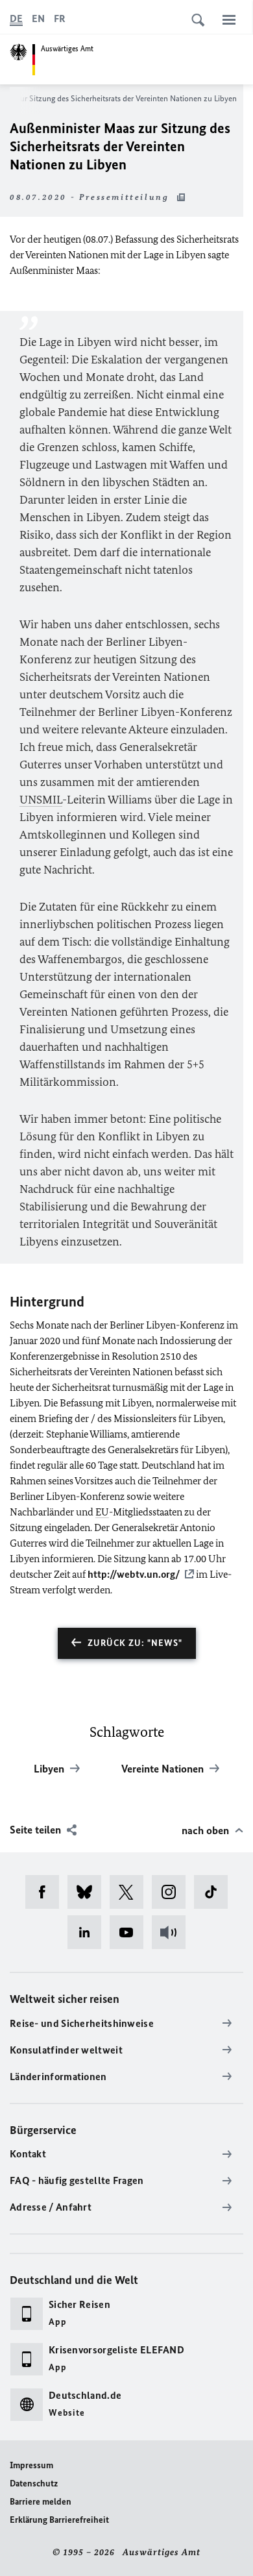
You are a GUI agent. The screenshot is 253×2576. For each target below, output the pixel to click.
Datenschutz (34, 2484)
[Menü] (229, 19)
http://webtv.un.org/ (134, 1574)
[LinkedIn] (89, 1932)
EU (102, 1512)
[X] (131, 1892)
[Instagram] (173, 1892)
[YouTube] (131, 1932)
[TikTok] (215, 1892)
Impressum (31, 2465)
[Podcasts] (173, 1932)
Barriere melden (41, 2502)
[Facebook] (46, 1892)
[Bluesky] (89, 1892)
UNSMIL (41, 800)
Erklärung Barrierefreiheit (59, 2520)
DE (16, 18)
